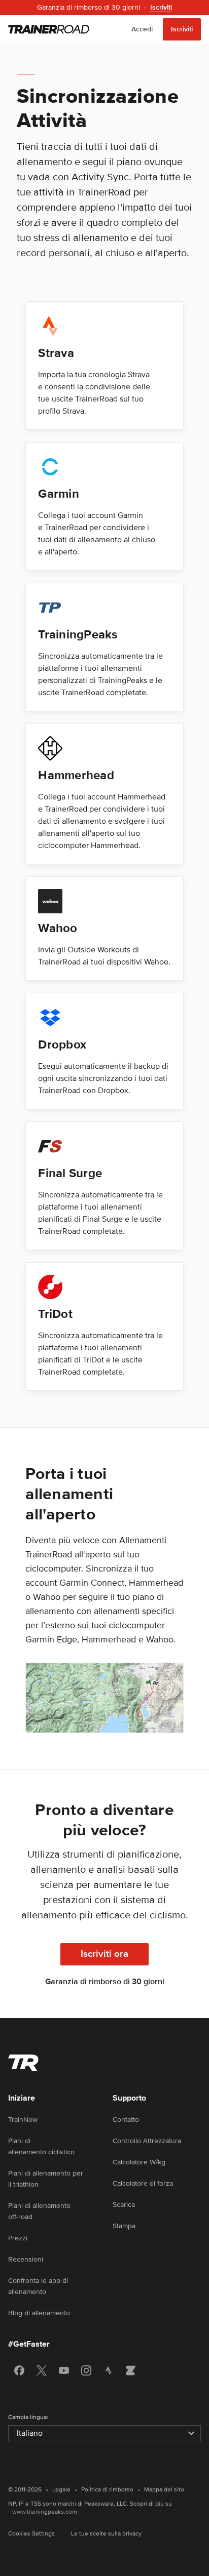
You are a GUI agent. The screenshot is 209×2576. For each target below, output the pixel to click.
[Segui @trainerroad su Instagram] (86, 2370)
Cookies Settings (31, 2534)
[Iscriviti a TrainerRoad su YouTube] (64, 2370)
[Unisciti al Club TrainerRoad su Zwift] (131, 2370)
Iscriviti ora (104, 1954)
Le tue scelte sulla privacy (106, 2534)
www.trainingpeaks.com (45, 2512)
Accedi (142, 29)
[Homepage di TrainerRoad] (49, 29)
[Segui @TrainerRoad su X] (42, 2370)
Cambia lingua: (28, 2417)
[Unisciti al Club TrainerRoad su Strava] (109, 2370)
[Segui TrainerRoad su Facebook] (19, 2370)
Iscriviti (182, 29)
